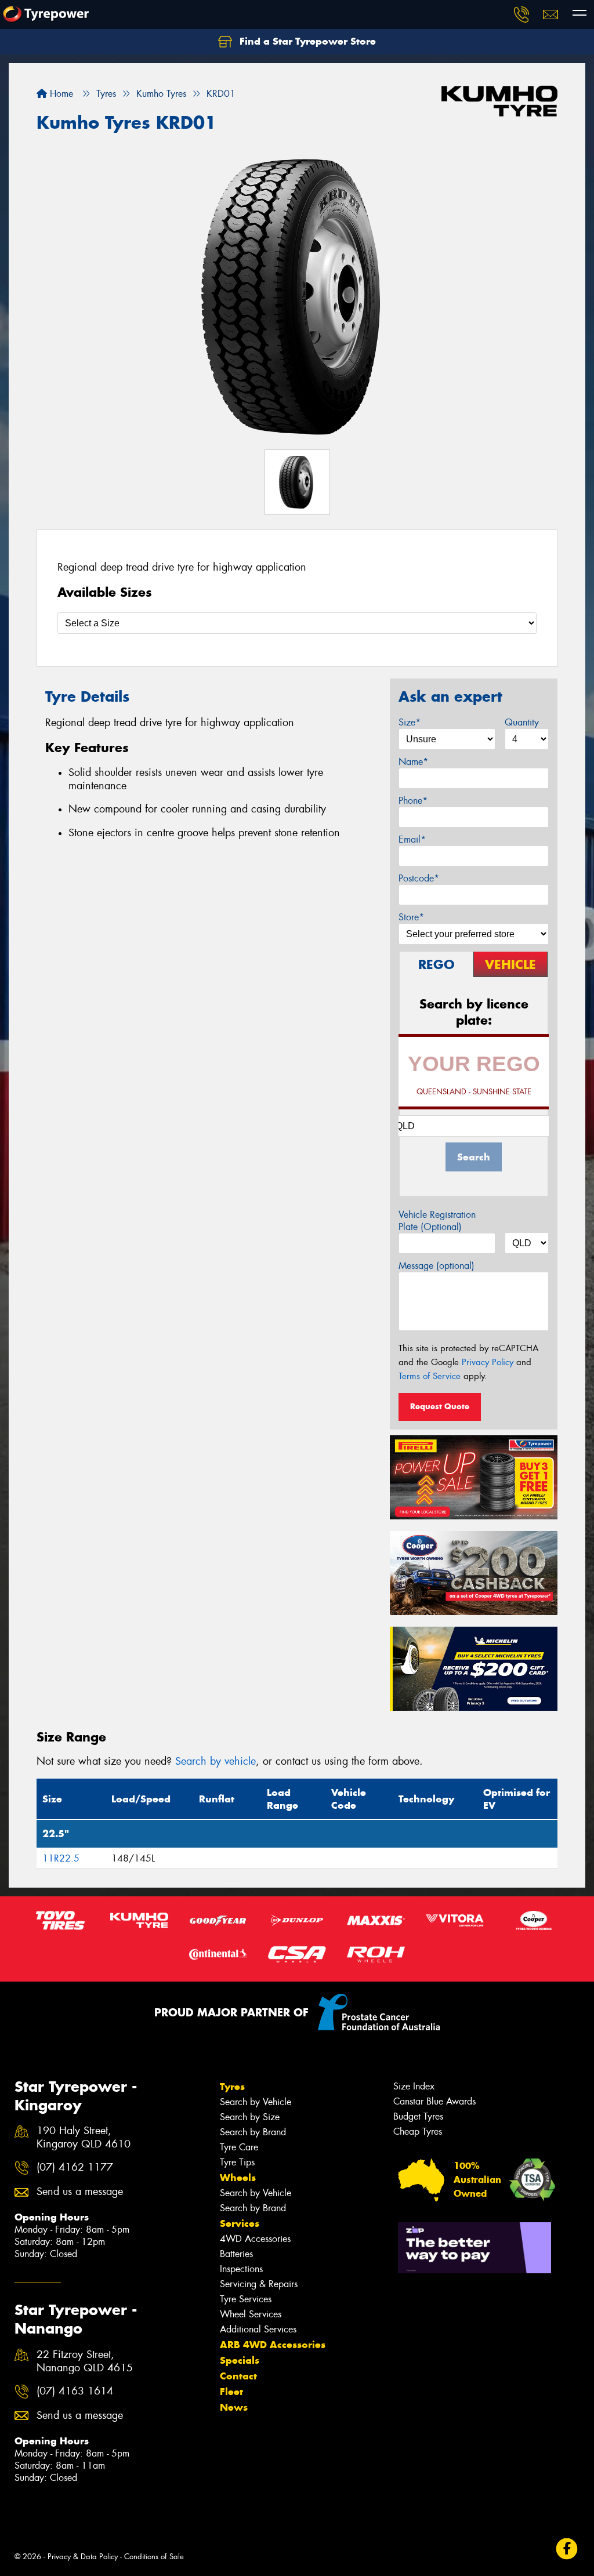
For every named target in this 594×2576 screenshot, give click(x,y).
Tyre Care (239, 2147)
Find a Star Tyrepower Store (306, 41)
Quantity (522, 722)
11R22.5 (61, 1858)
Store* (411, 917)
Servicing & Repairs (259, 2284)
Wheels (238, 2178)
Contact (238, 2376)
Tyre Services (246, 2299)
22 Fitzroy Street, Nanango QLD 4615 (85, 2361)
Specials (240, 2360)
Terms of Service (430, 1376)
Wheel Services (251, 2314)
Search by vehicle (215, 1761)
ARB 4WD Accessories (273, 2345)
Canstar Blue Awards (434, 2101)
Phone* (413, 801)
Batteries (236, 2254)
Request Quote (440, 1406)
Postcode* (419, 878)
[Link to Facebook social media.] (567, 2548)
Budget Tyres (418, 2116)
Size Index (414, 2086)
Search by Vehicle (256, 2102)
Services (240, 2223)
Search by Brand (253, 2132)
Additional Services (258, 2329)
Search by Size (250, 2117)
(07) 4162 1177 (75, 2167)
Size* (410, 722)
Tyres (232, 2087)
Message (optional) (437, 1266)
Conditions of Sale (154, 2557)
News (234, 2407)
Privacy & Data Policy (83, 2557)
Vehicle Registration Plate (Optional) (437, 1221)
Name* (413, 762)
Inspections (241, 2269)
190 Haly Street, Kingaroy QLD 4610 (84, 2138)
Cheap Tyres (418, 2131)
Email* (412, 839)
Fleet (231, 2392)
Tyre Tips (237, 2162)
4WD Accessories (255, 2239)
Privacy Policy (488, 1362)
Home (60, 94)
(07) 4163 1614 (75, 2391)
